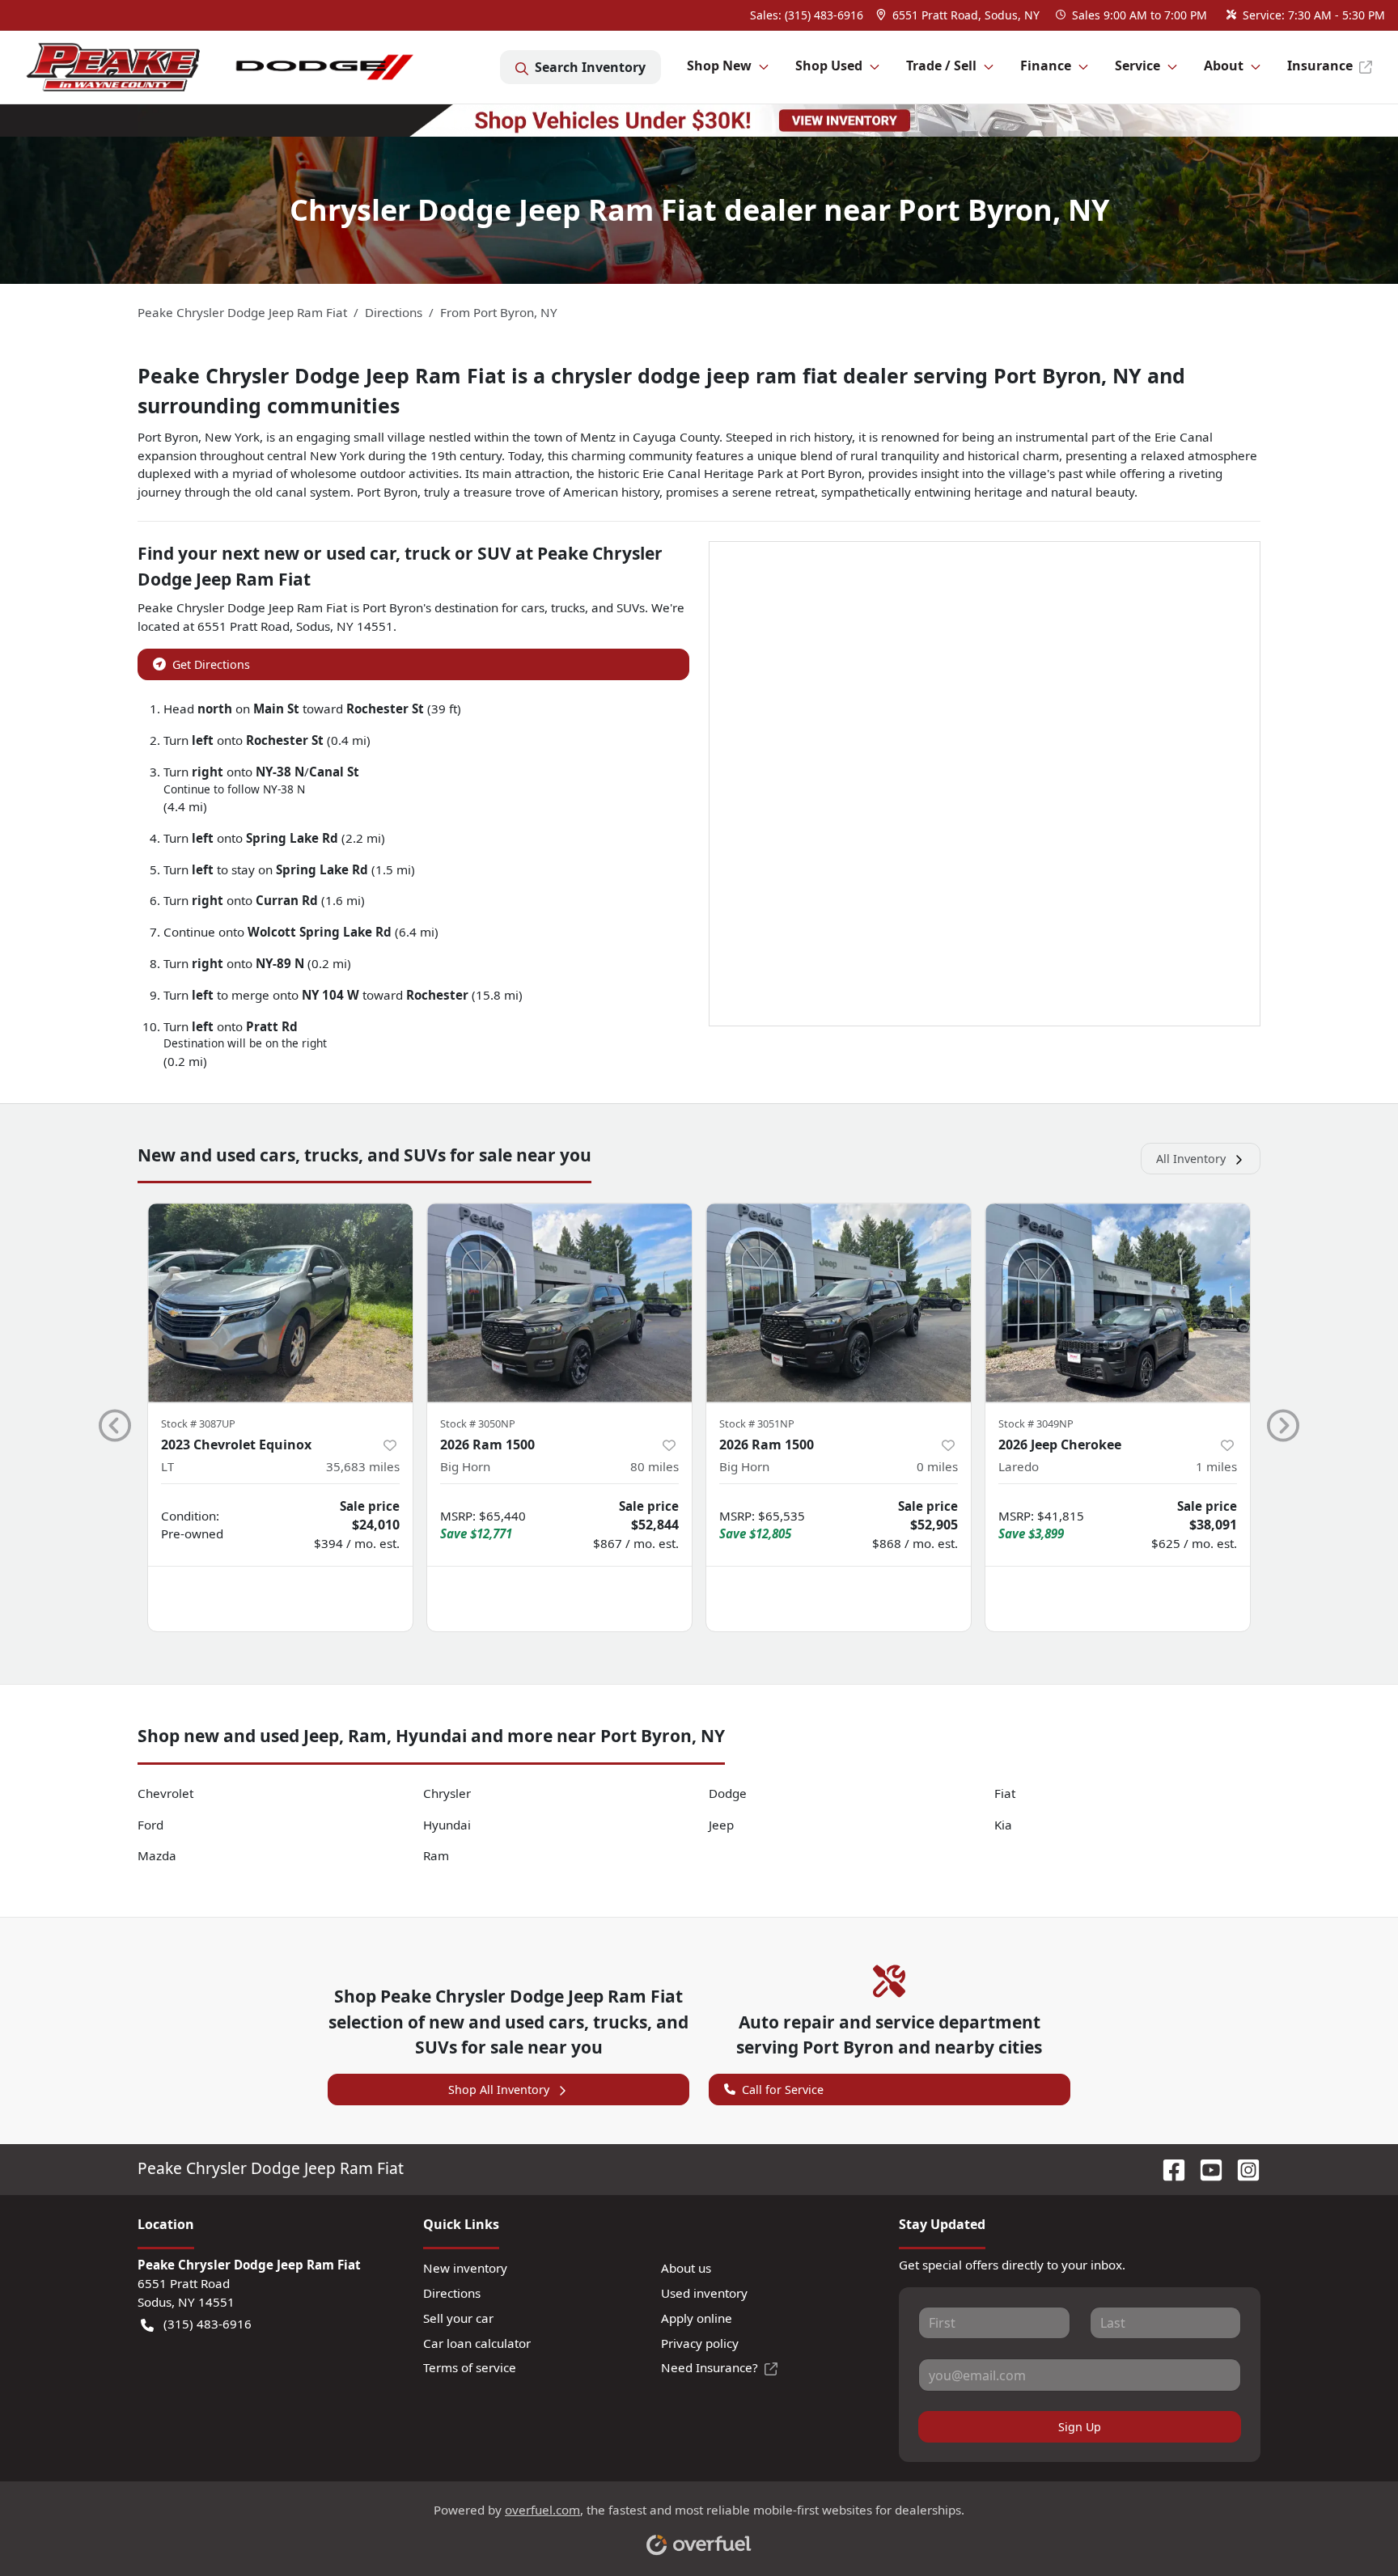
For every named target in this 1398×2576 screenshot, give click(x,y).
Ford (150, 1825)
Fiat (1005, 1793)
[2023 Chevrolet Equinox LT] (280, 1303)
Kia (1003, 1825)
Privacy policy (700, 2343)
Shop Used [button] (829, 66)
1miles (1216, 1466)
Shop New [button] (719, 66)
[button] (960, 15)
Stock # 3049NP (1036, 1423)
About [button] (1224, 66)
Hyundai (447, 1825)
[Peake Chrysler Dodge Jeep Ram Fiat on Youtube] (1205, 2168)
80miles (655, 1466)
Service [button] (1137, 66)
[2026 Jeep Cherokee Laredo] (1118, 1303)
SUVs (631, 607)
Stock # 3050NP (478, 1423)
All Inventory (1191, 1159)
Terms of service (470, 2367)
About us (686, 2268)
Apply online (697, 2318)
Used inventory (704, 2293)
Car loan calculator (477, 2343)
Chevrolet (165, 1793)
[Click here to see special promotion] (699, 119)
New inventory (465, 2268)
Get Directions (211, 664)
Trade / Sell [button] (941, 66)
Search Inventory (590, 67)
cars (533, 607)
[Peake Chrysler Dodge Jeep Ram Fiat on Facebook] (1167, 2168)
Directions (452, 2293)
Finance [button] (1046, 66)
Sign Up (1080, 2427)
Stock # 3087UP (198, 1423)
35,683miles (363, 1466)
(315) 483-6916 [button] (208, 2324)
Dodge (728, 1793)
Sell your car (458, 2318)
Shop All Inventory (499, 2090)
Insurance (1320, 66)
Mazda (157, 1855)
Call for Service (783, 2090)
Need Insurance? (710, 2367)
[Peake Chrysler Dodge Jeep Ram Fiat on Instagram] (1242, 2168)
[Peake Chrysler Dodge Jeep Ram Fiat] (227, 67)
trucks (568, 607)
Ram (436, 1855)
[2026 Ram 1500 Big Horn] (559, 1303)
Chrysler (447, 1793)
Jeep (721, 1825)
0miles (937, 1466)
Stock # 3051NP (757, 1423)
